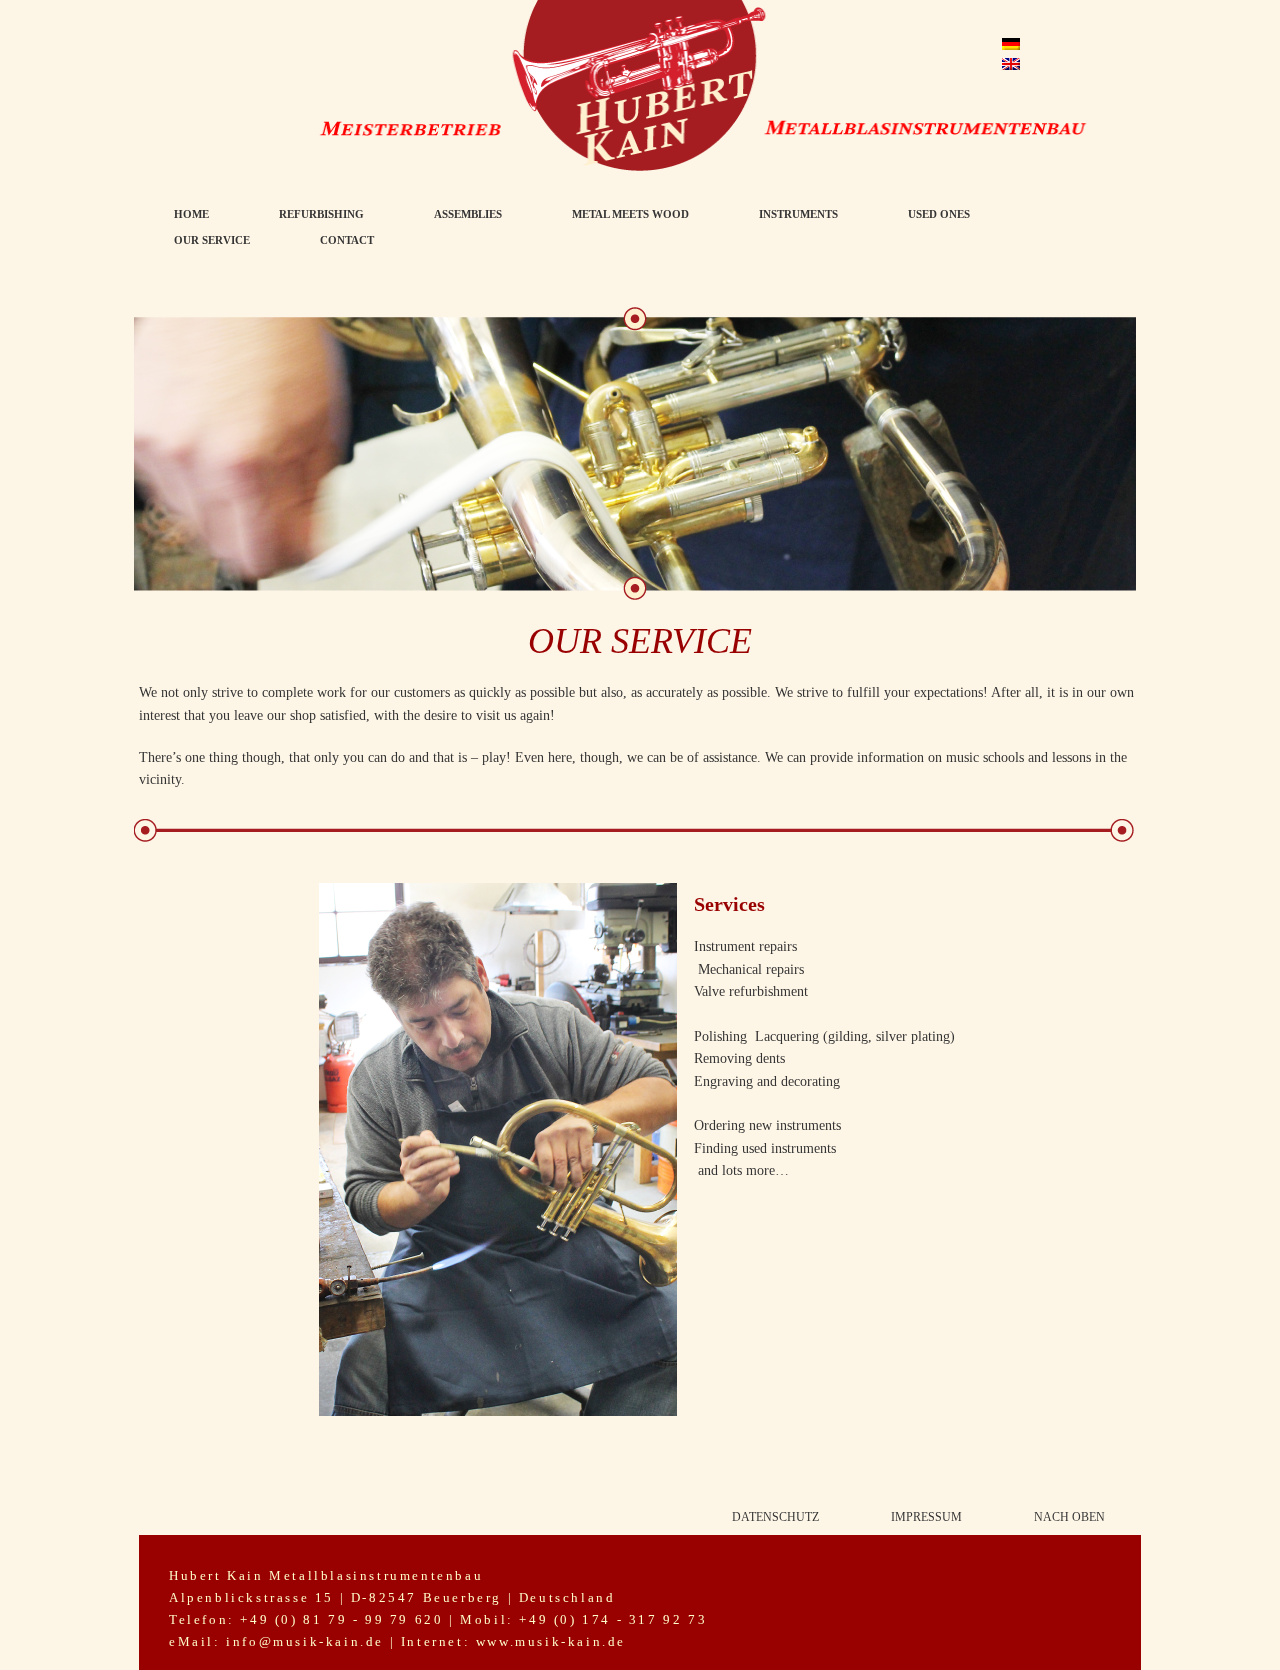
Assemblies (468, 214)
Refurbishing (321, 214)
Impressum (926, 1517)
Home (191, 214)
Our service (212, 240)
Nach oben (1069, 1517)
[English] (1011, 64)
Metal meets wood (630, 214)
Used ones (939, 214)
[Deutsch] (1011, 44)
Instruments (798, 214)
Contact (347, 240)
